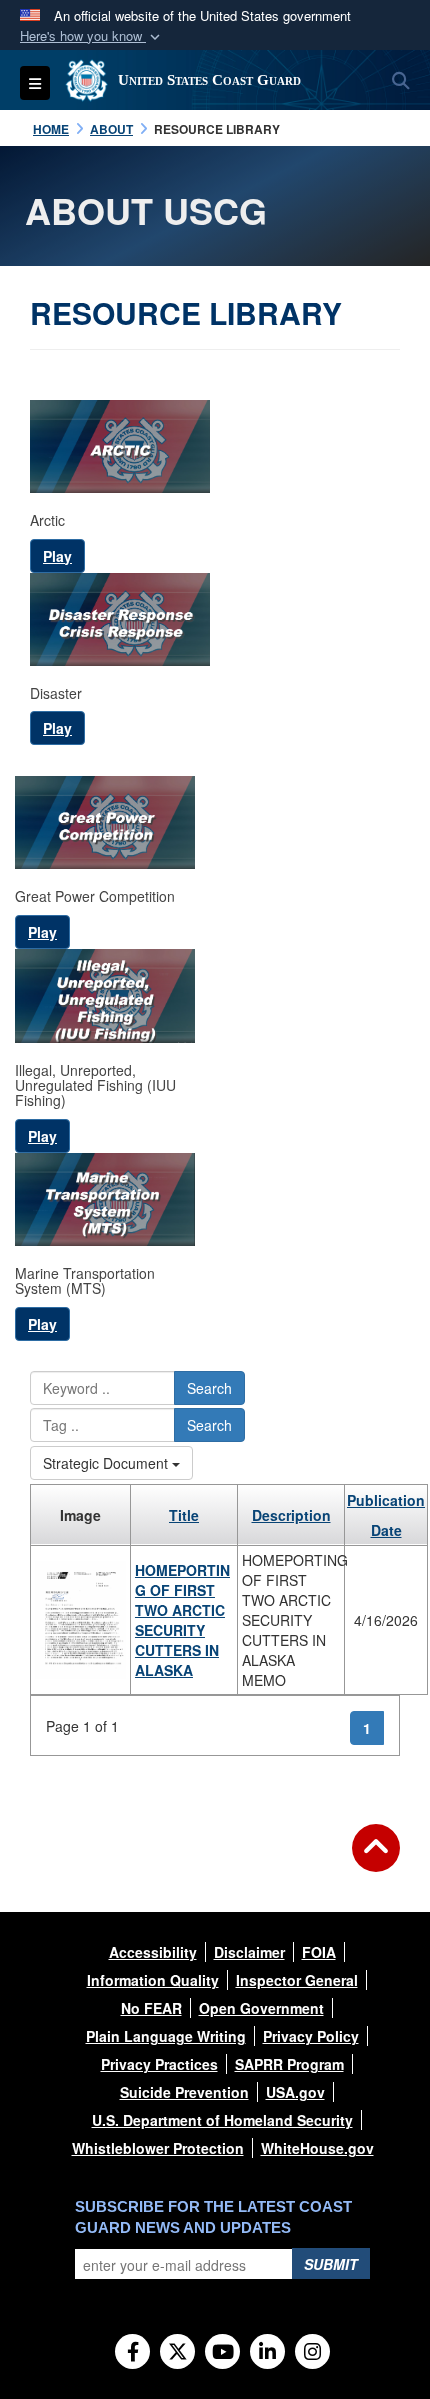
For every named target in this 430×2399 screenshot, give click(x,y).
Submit (331, 2264)
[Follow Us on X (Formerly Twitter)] (177, 2353)
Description (291, 1515)
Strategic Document (107, 1463)
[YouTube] (222, 2353)
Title (184, 1515)
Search (209, 1388)
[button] (92, 36)
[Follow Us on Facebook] (132, 2353)
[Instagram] (312, 2353)
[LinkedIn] (267, 2353)
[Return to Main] (376, 1860)
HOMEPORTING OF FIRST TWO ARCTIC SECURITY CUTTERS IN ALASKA (182, 1620)
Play (57, 556)
